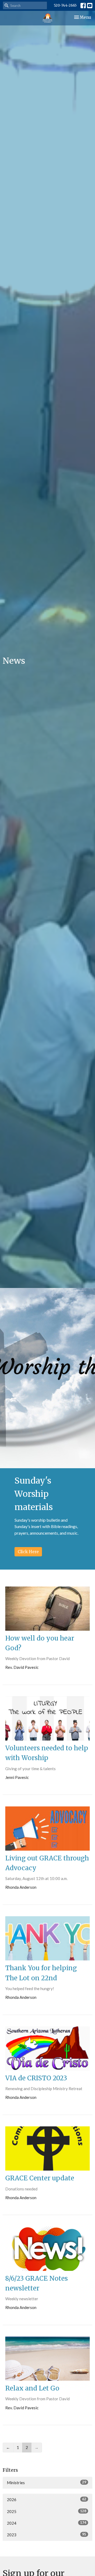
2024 (47, 2523)
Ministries (47, 2482)
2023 (47, 2535)
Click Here (28, 1552)
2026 (47, 2499)
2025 (47, 2511)
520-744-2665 (65, 5)
